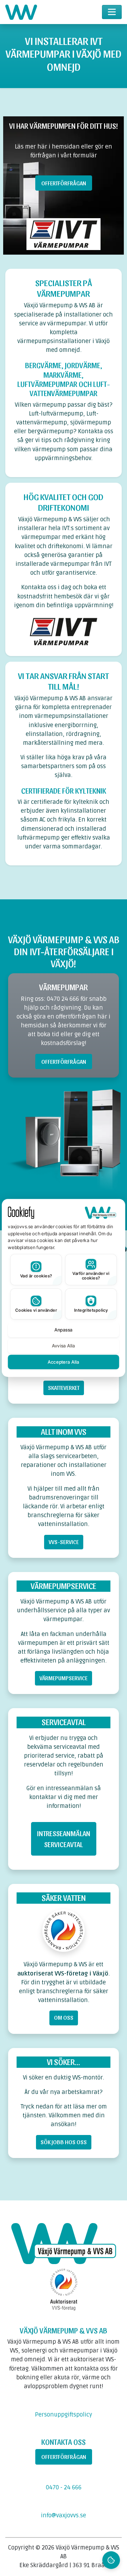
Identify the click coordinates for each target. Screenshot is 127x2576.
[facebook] (61, 2401)
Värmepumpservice (64, 1678)
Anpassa (64, 1330)
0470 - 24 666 (64, 2488)
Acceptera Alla (64, 1362)
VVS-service (64, 1542)
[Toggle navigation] (112, 12)
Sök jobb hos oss (64, 2142)
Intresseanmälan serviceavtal (64, 1839)
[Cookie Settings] (111, 2560)
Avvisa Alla (64, 1346)
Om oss (64, 2017)
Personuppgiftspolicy (64, 2415)
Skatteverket (64, 1387)
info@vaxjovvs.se (64, 2516)
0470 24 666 (63, 999)
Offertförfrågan (64, 183)
